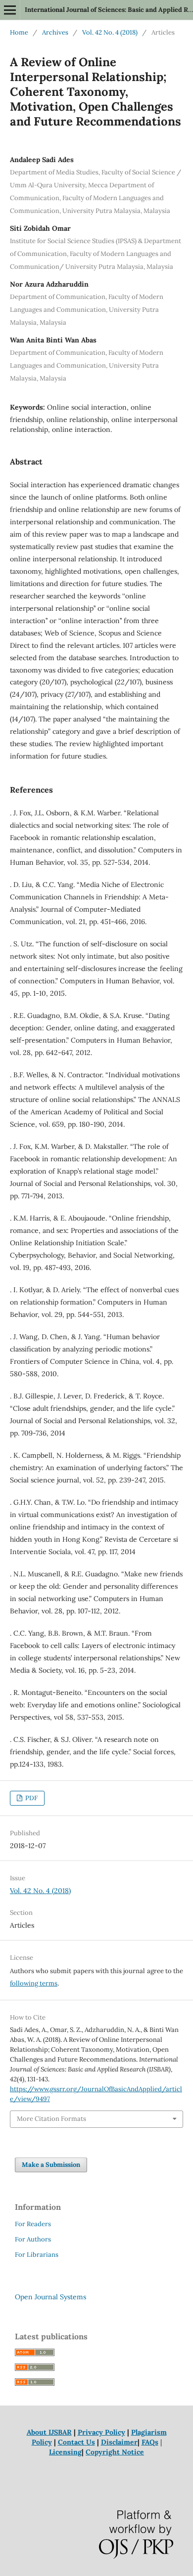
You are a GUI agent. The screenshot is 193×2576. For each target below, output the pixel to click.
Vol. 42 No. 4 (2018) (110, 32)
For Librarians (37, 2255)
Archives (55, 32)
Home (19, 32)
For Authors (33, 2239)
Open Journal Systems (50, 2297)
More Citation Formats (51, 2119)
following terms (34, 1983)
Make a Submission (51, 2165)
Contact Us (76, 2442)
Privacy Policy (101, 2432)
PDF (31, 1798)
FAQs (150, 2442)
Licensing (65, 2452)
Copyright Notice (115, 2452)
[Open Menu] (10, 10)
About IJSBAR (49, 2432)
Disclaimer (119, 2442)
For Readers (33, 2224)
